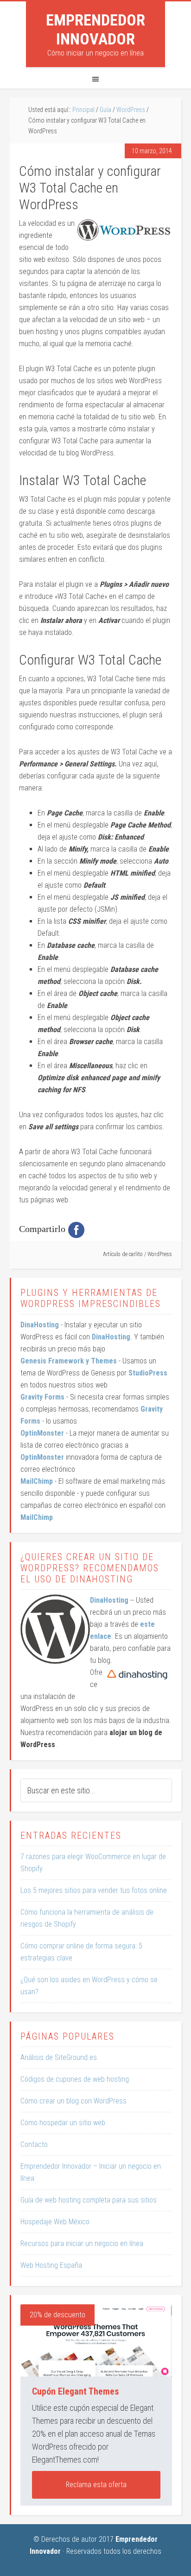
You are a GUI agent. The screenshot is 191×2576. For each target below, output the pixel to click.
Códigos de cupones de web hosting (75, 2079)
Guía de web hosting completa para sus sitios (89, 2200)
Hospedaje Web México (55, 2222)
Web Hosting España (51, 2265)
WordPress (160, 1254)
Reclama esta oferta (96, 2485)
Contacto (34, 2144)
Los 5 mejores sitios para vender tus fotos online (94, 1890)
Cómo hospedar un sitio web (63, 2123)
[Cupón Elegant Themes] (96, 2341)
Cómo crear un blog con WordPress (73, 2101)
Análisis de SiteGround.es (59, 2057)
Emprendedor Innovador (95, 29)
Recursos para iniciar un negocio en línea (82, 2243)
